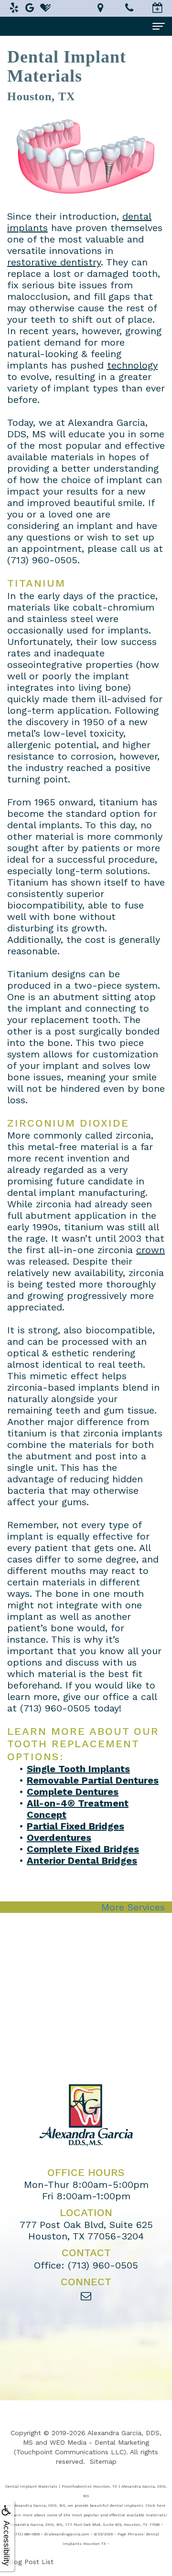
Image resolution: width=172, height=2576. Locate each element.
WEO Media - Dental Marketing (99, 2442)
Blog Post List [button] (30, 2562)
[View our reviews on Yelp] (14, 8)
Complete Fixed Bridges (83, 1849)
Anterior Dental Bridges (82, 1860)
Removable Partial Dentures (93, 1780)
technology (132, 365)
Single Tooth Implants (78, 1769)
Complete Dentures (73, 1792)
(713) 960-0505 (55, 1708)
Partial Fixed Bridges (75, 1826)
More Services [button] (133, 1907)
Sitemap (103, 2461)
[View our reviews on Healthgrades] (45, 8)
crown (150, 1250)
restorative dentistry (54, 262)
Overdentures (59, 1837)
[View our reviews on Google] (30, 8)
